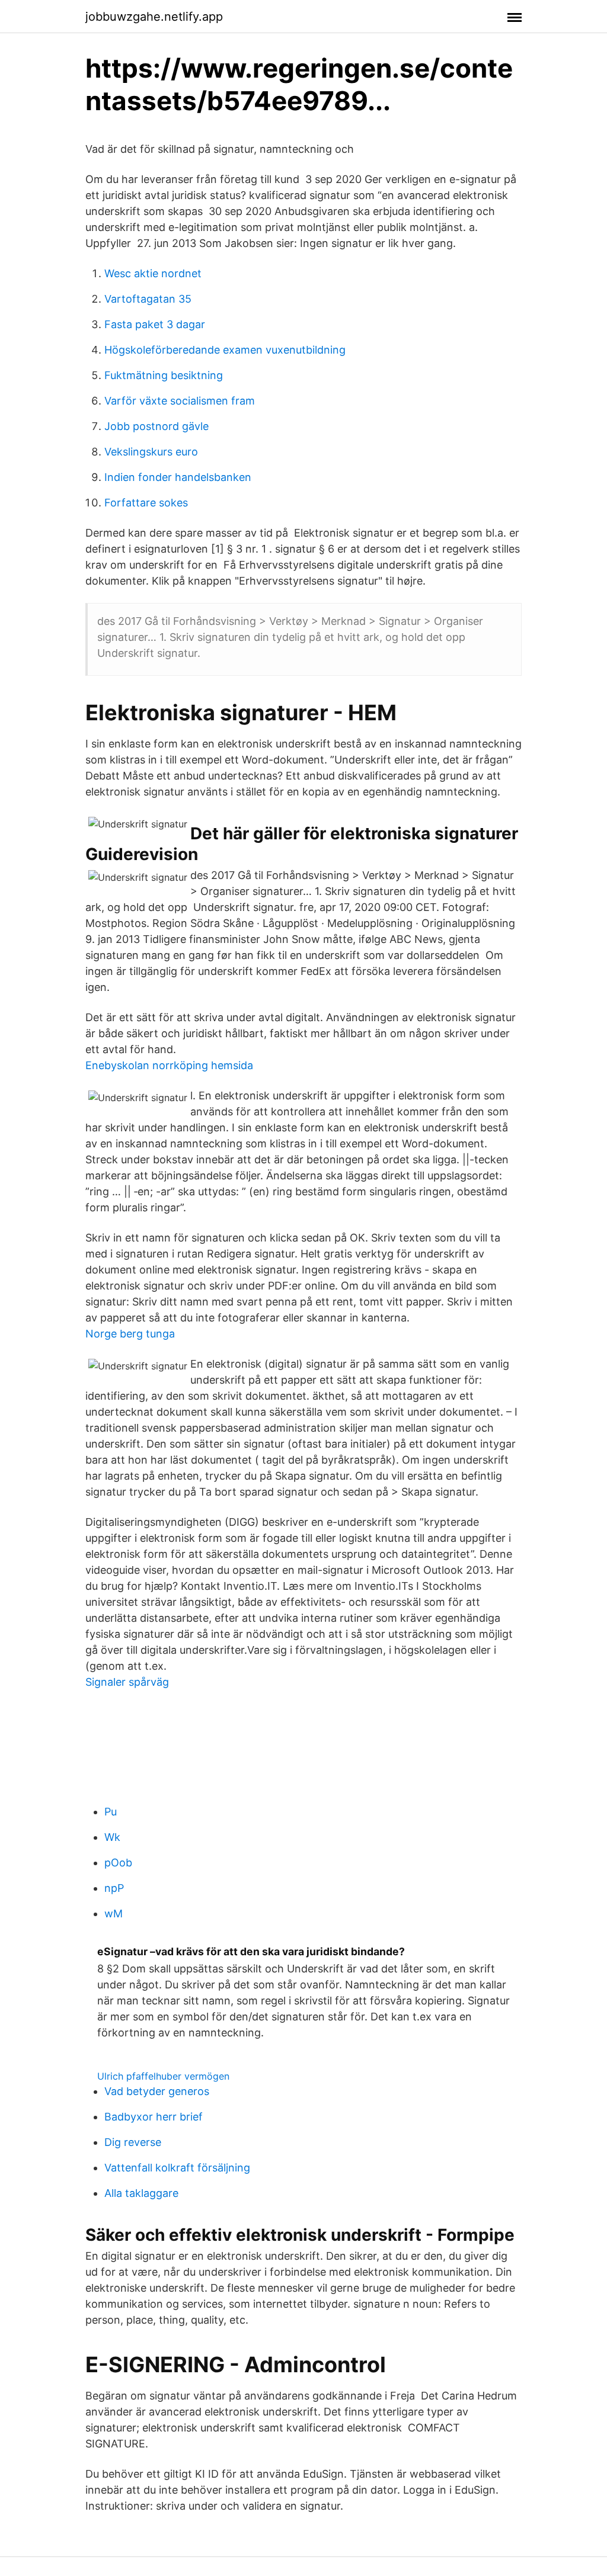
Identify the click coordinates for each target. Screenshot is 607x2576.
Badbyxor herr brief (154, 2117)
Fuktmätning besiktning (164, 375)
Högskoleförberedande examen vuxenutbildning (225, 350)
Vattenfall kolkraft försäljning (177, 2168)
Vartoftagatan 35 (148, 299)
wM (114, 1913)
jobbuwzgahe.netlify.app (154, 17)
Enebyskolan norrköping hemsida (169, 1065)
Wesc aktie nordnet (153, 273)
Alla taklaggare (141, 2193)
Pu (111, 1812)
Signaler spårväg (127, 1682)
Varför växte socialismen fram (180, 401)
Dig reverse (133, 2142)
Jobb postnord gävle (156, 426)
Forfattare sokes (146, 503)
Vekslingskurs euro (151, 452)
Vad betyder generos (157, 2091)
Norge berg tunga (130, 1334)
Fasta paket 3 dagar (155, 324)
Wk (112, 1837)
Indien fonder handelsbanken (178, 477)
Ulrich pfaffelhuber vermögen (163, 2076)
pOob (118, 1863)
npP (114, 1888)
